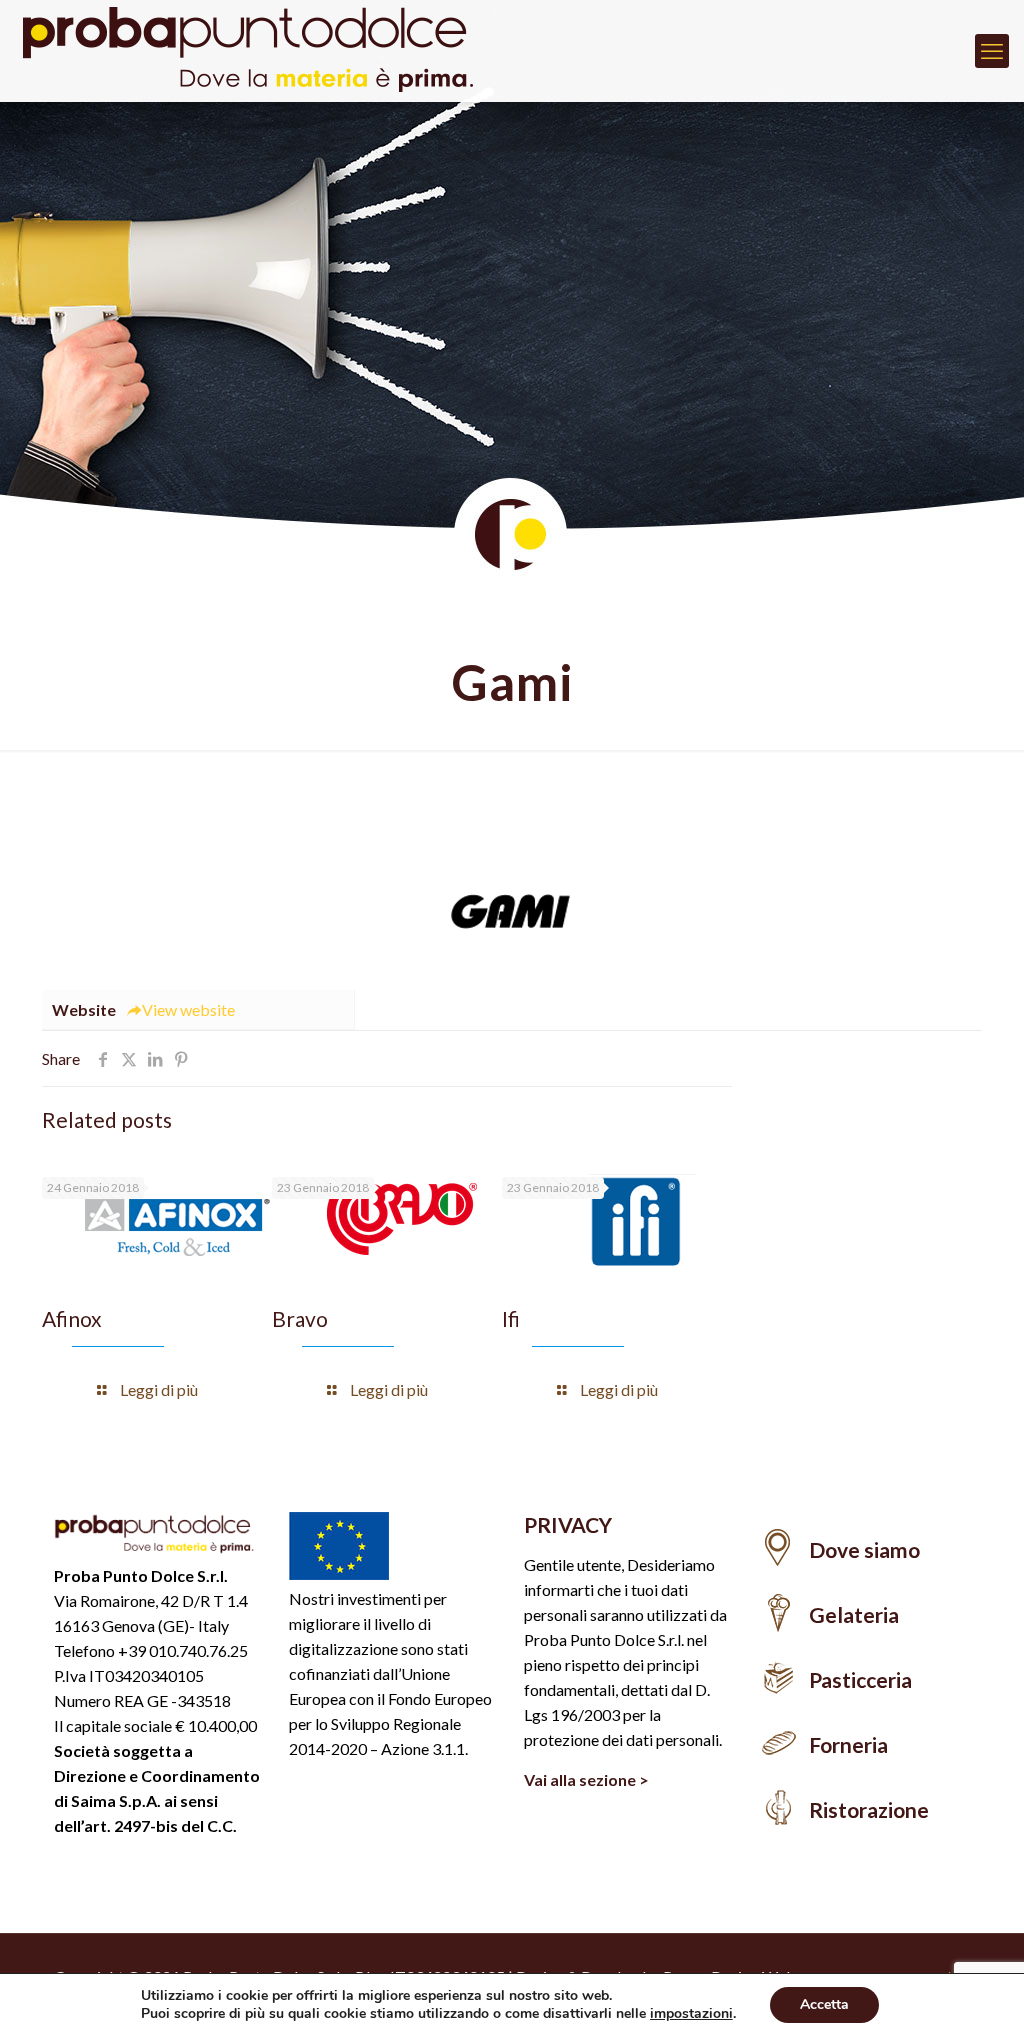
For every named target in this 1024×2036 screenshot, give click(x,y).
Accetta (824, 2004)
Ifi (511, 1318)
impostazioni (691, 2014)
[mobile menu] (992, 51)
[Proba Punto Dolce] (260, 50)
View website (188, 1009)
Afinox (72, 1318)
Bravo (300, 1318)
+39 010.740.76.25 (183, 1650)
